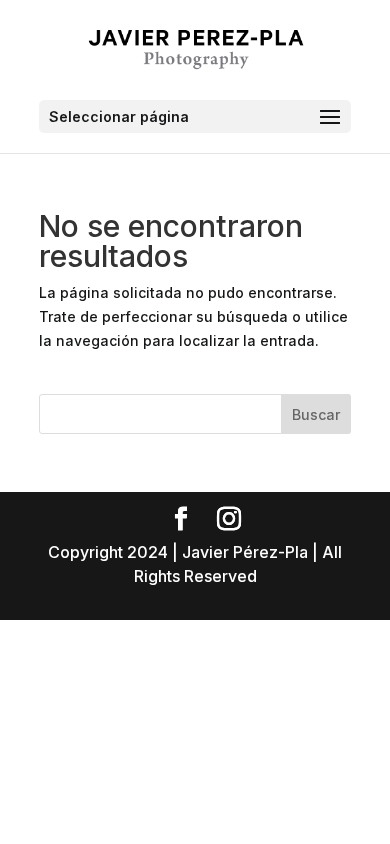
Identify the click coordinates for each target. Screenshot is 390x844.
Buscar (316, 414)
